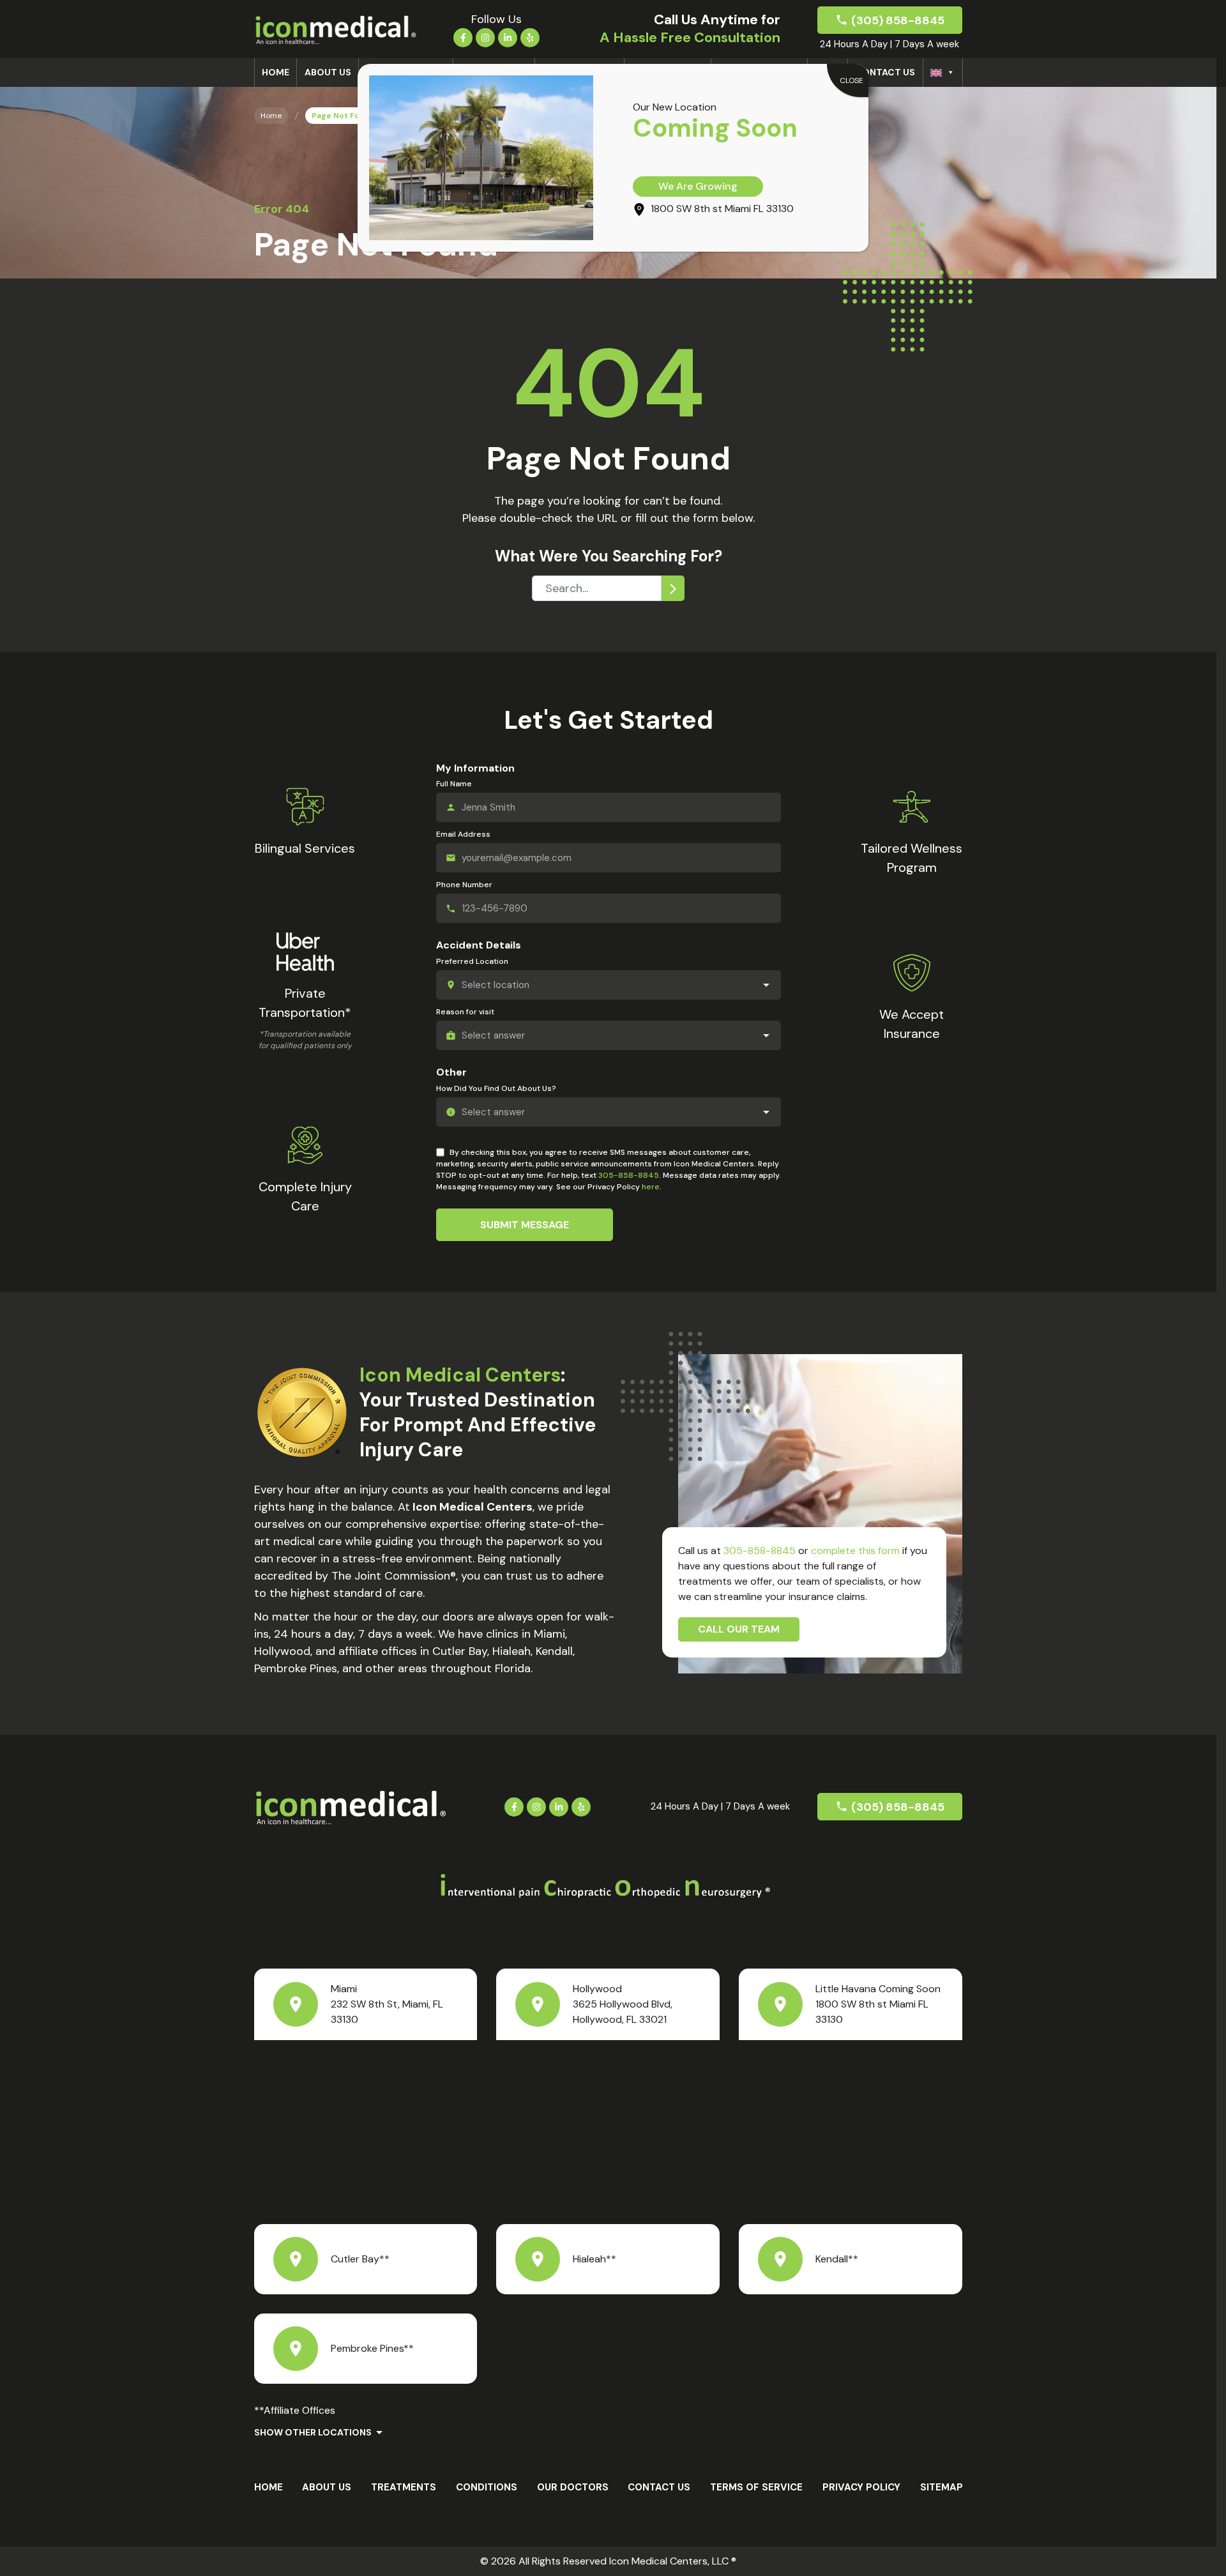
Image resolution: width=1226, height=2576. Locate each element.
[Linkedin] (508, 36)
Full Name (454, 784)
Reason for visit (465, 1012)
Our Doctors (573, 2487)
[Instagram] (485, 36)
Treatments (404, 2487)
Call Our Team (739, 1629)
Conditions (487, 2487)
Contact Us (885, 72)
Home (276, 72)
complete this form (855, 1551)
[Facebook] (463, 36)
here (651, 1187)
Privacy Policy (861, 2487)
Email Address (463, 834)
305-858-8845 (629, 1175)
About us (328, 72)
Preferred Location (472, 961)
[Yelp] (530, 36)
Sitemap (942, 2487)
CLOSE (851, 80)
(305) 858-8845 (898, 20)
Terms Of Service (756, 2487)
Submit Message (525, 1225)
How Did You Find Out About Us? (496, 1088)
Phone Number (464, 885)
